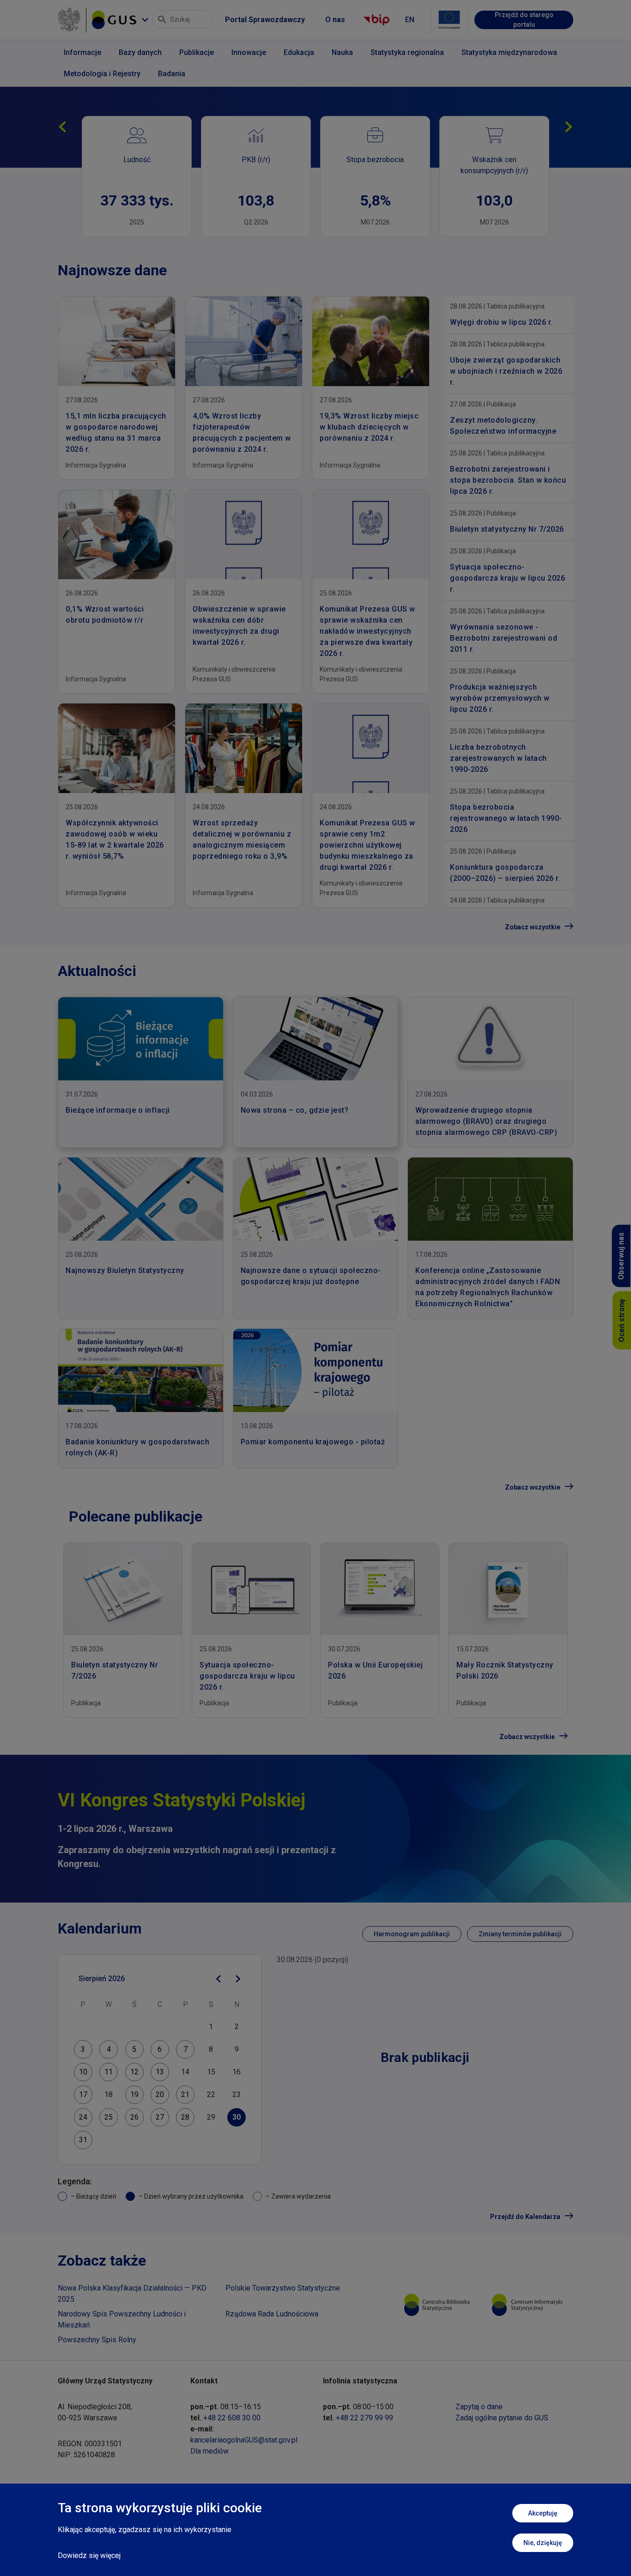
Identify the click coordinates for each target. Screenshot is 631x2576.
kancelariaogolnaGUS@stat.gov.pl (244, 2440)
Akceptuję (543, 2513)
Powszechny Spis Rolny (97, 2340)
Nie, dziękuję (543, 2543)
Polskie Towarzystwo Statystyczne (283, 2288)
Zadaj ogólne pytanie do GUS (502, 2418)
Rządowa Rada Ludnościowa (272, 2314)
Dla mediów (209, 2451)
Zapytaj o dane (479, 2407)
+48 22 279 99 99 (364, 2418)
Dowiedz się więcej (89, 2555)
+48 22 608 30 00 (232, 2418)
